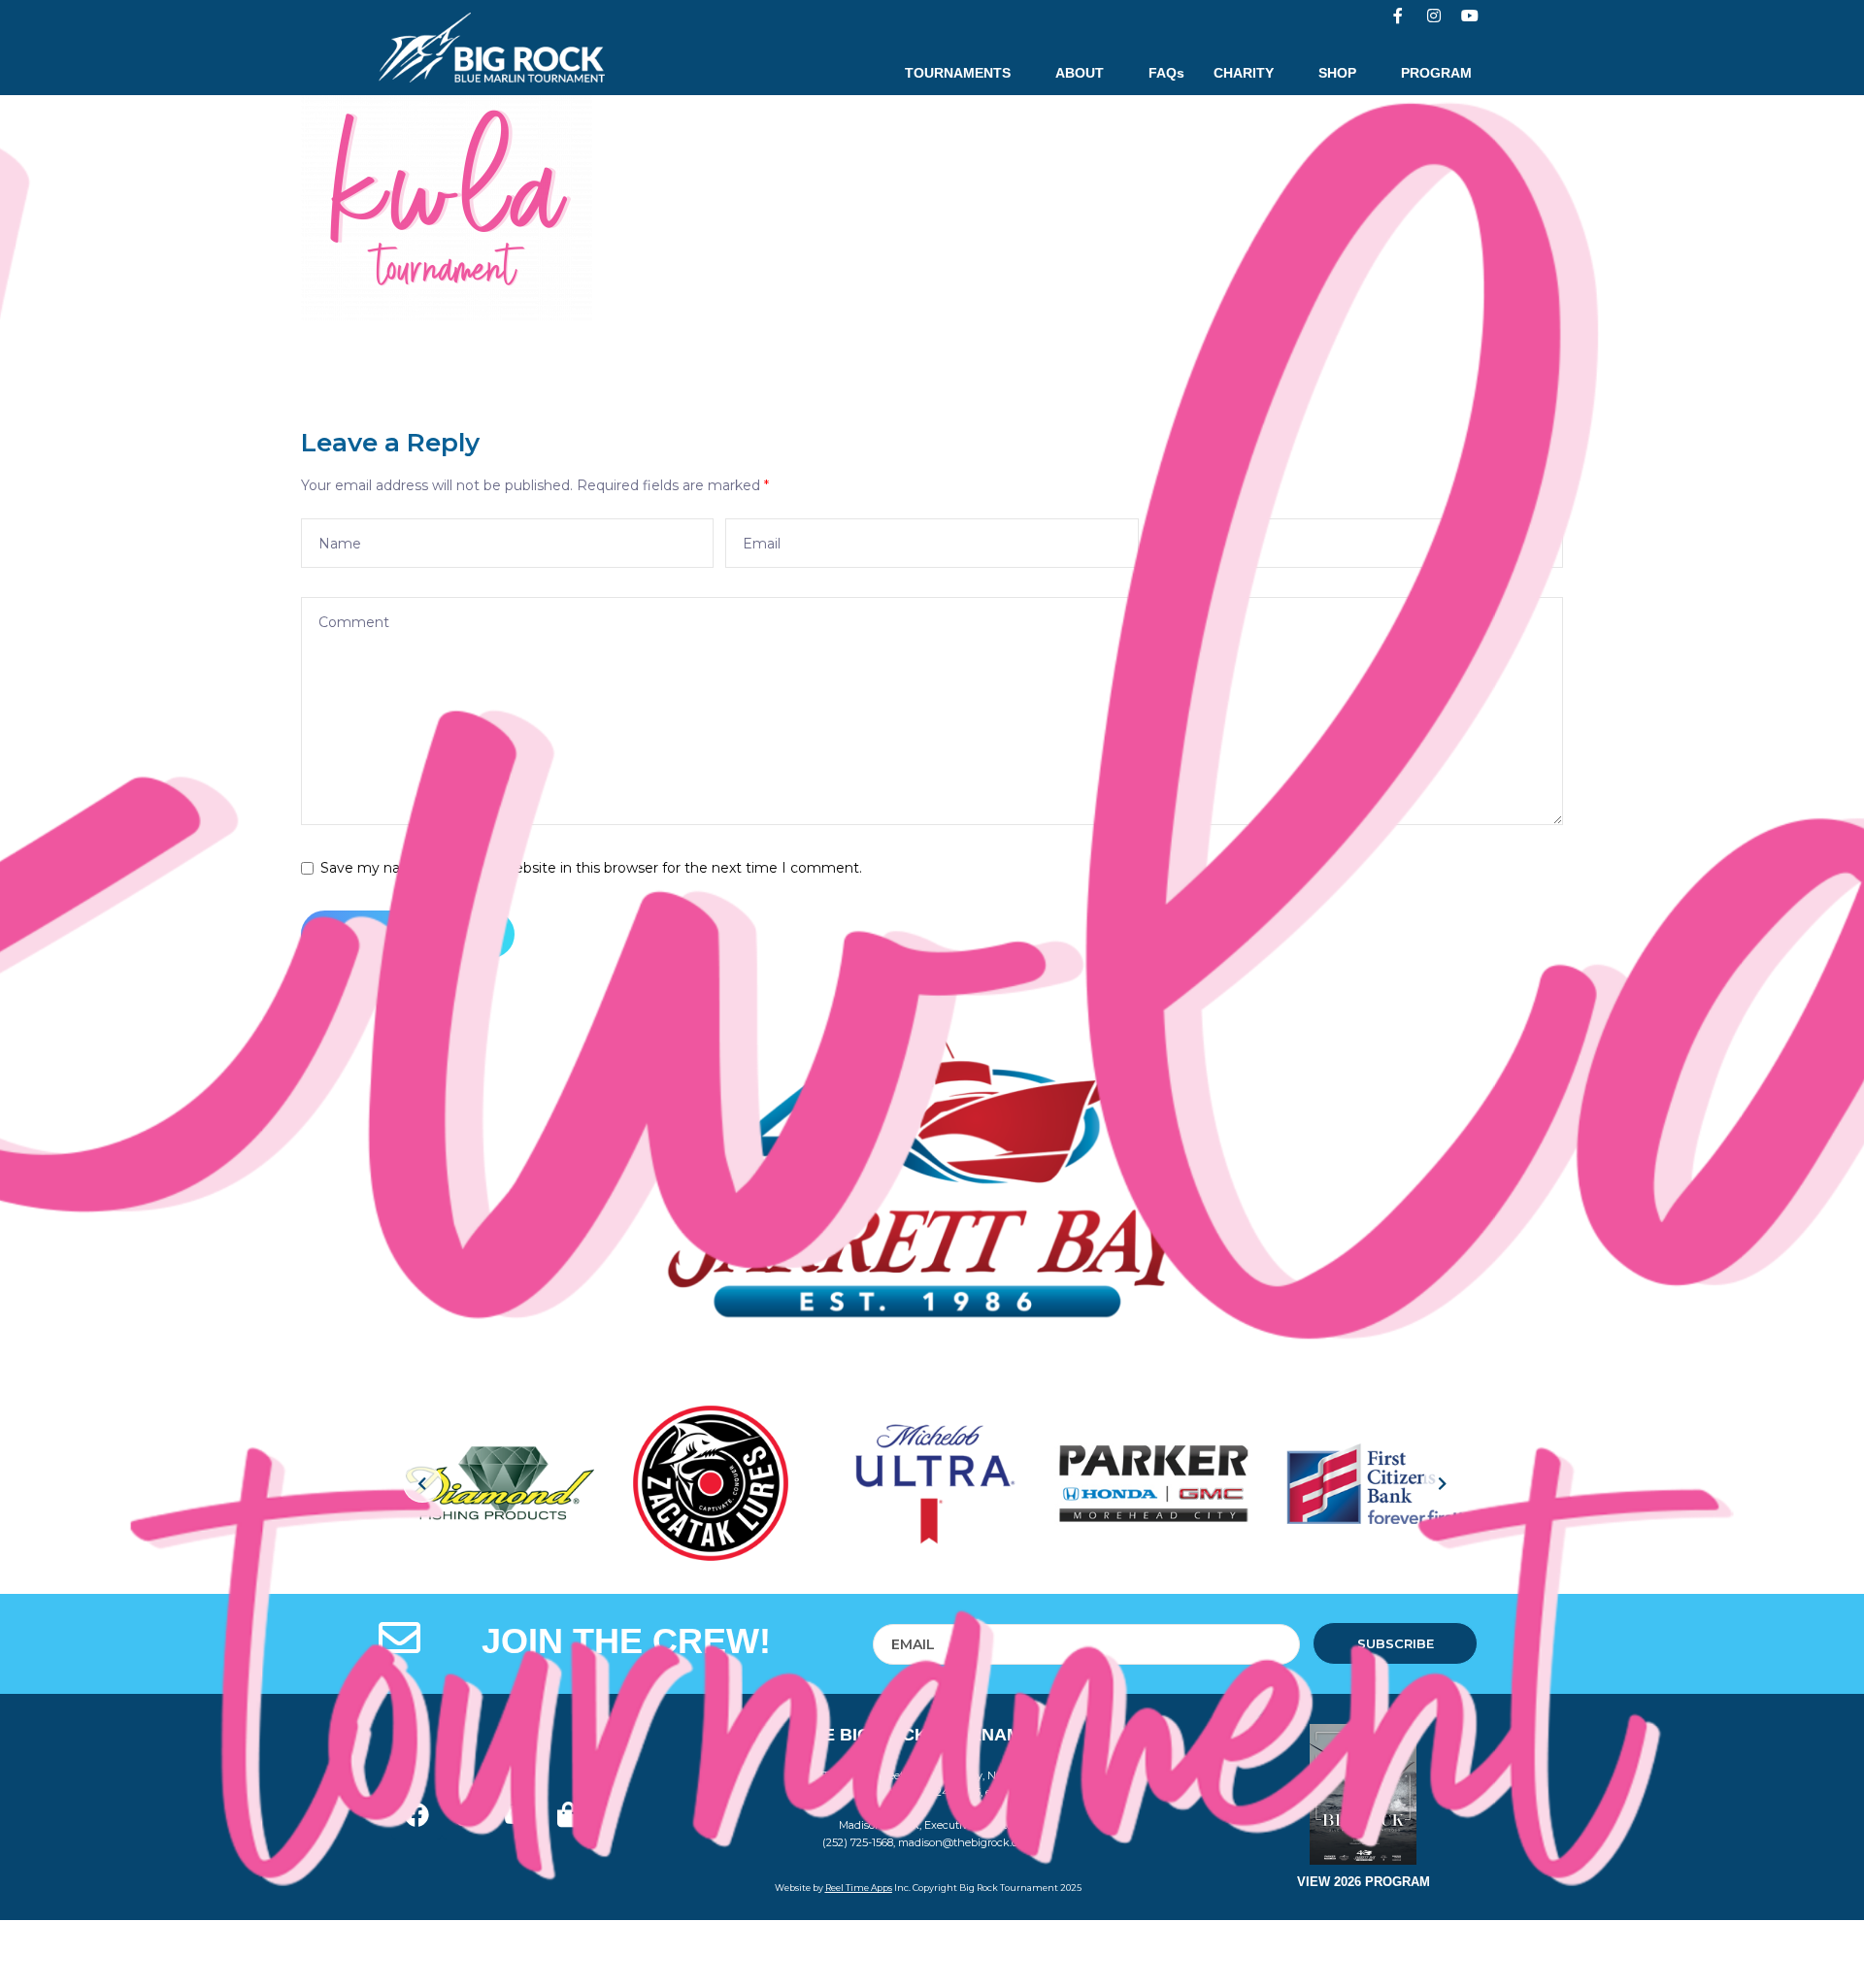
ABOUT (1080, 73)
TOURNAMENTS (958, 73)
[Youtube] (1470, 16)
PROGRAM (1436, 73)
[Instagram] (1434, 16)
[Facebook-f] (1398, 16)
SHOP (1337, 73)
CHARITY (1244, 73)
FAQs (1166, 73)
